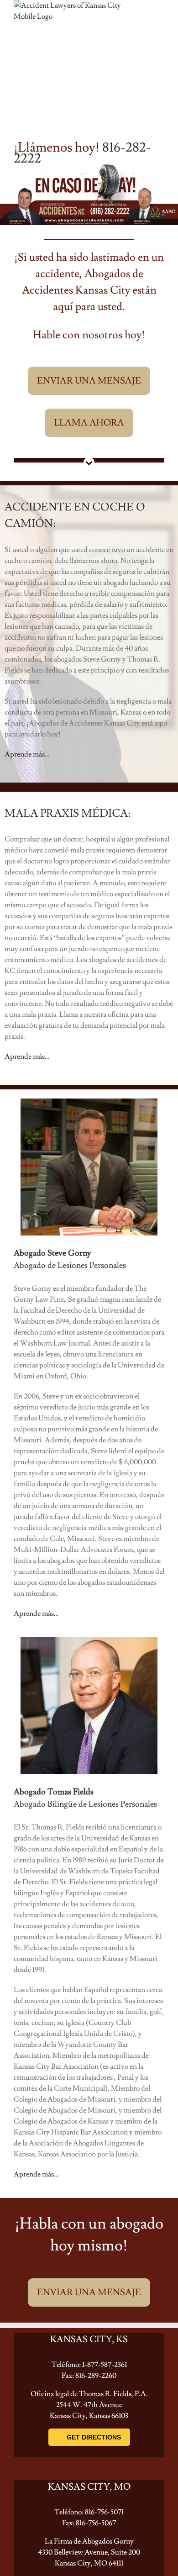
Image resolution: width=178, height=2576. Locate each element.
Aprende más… (27, 754)
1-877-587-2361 (105, 2365)
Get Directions (94, 2437)
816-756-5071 (104, 2512)
